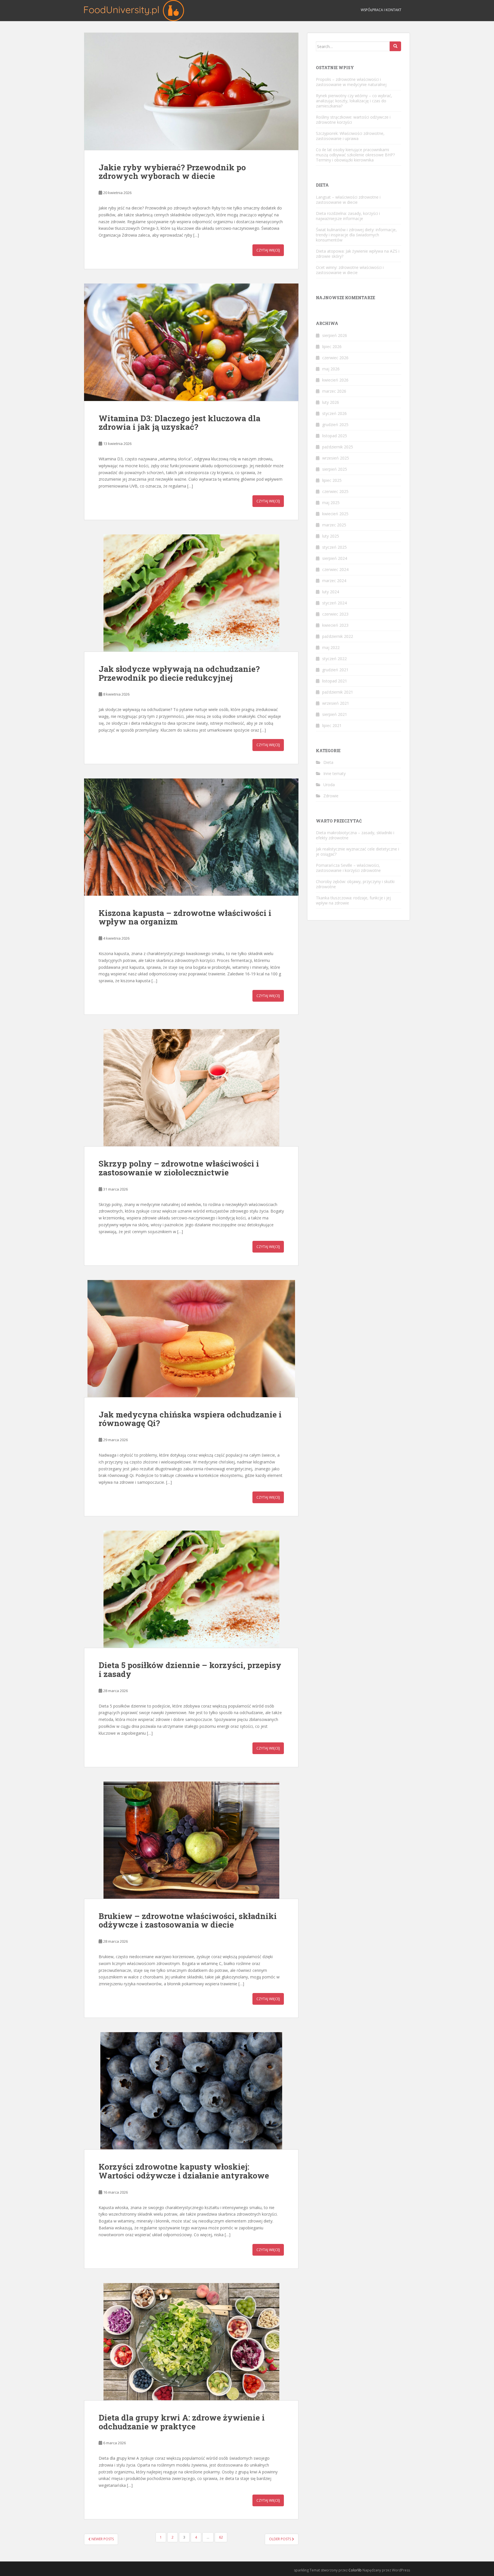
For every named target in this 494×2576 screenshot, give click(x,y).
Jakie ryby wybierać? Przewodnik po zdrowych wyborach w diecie (172, 172)
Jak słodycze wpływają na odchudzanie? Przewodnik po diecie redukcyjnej (179, 673)
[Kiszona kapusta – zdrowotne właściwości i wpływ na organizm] (191, 837)
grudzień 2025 (335, 425)
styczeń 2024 (334, 603)
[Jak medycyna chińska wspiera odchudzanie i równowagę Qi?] (191, 1339)
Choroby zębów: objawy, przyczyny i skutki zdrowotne (355, 884)
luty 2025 (331, 536)
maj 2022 (331, 647)
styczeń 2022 (334, 659)
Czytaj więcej (268, 250)
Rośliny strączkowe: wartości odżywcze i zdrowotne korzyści (353, 120)
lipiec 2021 (332, 725)
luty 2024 (331, 592)
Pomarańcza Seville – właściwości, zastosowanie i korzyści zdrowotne (348, 868)
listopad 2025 (335, 436)
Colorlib (355, 2570)
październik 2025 (338, 447)
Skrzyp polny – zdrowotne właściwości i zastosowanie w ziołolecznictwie (179, 1168)
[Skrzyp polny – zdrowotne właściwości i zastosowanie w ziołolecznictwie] (191, 1088)
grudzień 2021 (335, 670)
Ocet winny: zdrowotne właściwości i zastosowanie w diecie (350, 270)
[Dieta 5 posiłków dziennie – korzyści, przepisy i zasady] (191, 1589)
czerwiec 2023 (335, 614)
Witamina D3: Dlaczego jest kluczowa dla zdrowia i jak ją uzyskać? (180, 423)
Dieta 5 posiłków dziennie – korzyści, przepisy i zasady (190, 1670)
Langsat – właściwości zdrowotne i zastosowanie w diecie (348, 200)
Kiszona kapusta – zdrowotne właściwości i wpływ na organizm (185, 917)
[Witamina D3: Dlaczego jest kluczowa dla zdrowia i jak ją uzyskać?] (191, 342)
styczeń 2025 (334, 547)
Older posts (280, 2539)
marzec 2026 (334, 391)
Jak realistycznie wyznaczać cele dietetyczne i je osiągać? (357, 851)
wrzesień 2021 (336, 703)
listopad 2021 (335, 681)
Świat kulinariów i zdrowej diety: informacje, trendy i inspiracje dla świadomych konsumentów (356, 235)
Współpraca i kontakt (381, 10)
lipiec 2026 (332, 347)
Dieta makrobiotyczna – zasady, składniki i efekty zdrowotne (355, 835)
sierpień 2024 (335, 558)
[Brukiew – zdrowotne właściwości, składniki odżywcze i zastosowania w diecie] (191, 1840)
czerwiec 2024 (335, 569)
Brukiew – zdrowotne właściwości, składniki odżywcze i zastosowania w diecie (188, 1920)
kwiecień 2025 (335, 514)
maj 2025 (331, 503)
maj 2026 (331, 369)
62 (221, 2537)
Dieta (328, 762)
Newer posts (102, 2539)
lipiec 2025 (332, 480)
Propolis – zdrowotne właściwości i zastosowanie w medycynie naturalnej (351, 82)
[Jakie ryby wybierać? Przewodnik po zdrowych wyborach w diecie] (191, 91)
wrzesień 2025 (336, 458)
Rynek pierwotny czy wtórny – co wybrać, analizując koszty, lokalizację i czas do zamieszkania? (354, 101)
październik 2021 (338, 692)
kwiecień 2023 (335, 625)
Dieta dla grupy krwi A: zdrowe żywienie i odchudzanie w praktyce (182, 2422)
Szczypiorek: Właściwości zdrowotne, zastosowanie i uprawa (350, 136)
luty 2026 (331, 402)
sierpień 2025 (335, 469)
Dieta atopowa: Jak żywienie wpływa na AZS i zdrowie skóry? (358, 254)
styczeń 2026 (334, 413)
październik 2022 (338, 636)
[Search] (395, 46)
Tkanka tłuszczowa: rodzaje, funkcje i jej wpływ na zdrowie (353, 900)
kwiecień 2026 (335, 380)
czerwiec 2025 (335, 491)
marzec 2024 (334, 581)
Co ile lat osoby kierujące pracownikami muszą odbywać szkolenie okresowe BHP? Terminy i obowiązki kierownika (355, 155)
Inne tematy (334, 773)
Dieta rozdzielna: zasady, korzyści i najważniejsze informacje (348, 216)
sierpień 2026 (335, 335)
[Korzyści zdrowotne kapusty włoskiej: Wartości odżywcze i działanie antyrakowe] (191, 2091)
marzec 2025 (334, 525)
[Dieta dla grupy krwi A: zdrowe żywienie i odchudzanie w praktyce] (191, 2342)
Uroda (329, 785)
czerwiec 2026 (335, 358)
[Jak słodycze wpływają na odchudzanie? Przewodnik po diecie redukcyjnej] (191, 593)
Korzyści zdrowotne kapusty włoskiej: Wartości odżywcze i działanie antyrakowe (184, 2171)
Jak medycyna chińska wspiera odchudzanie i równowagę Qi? (190, 1419)
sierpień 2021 (335, 714)
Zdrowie (331, 796)
